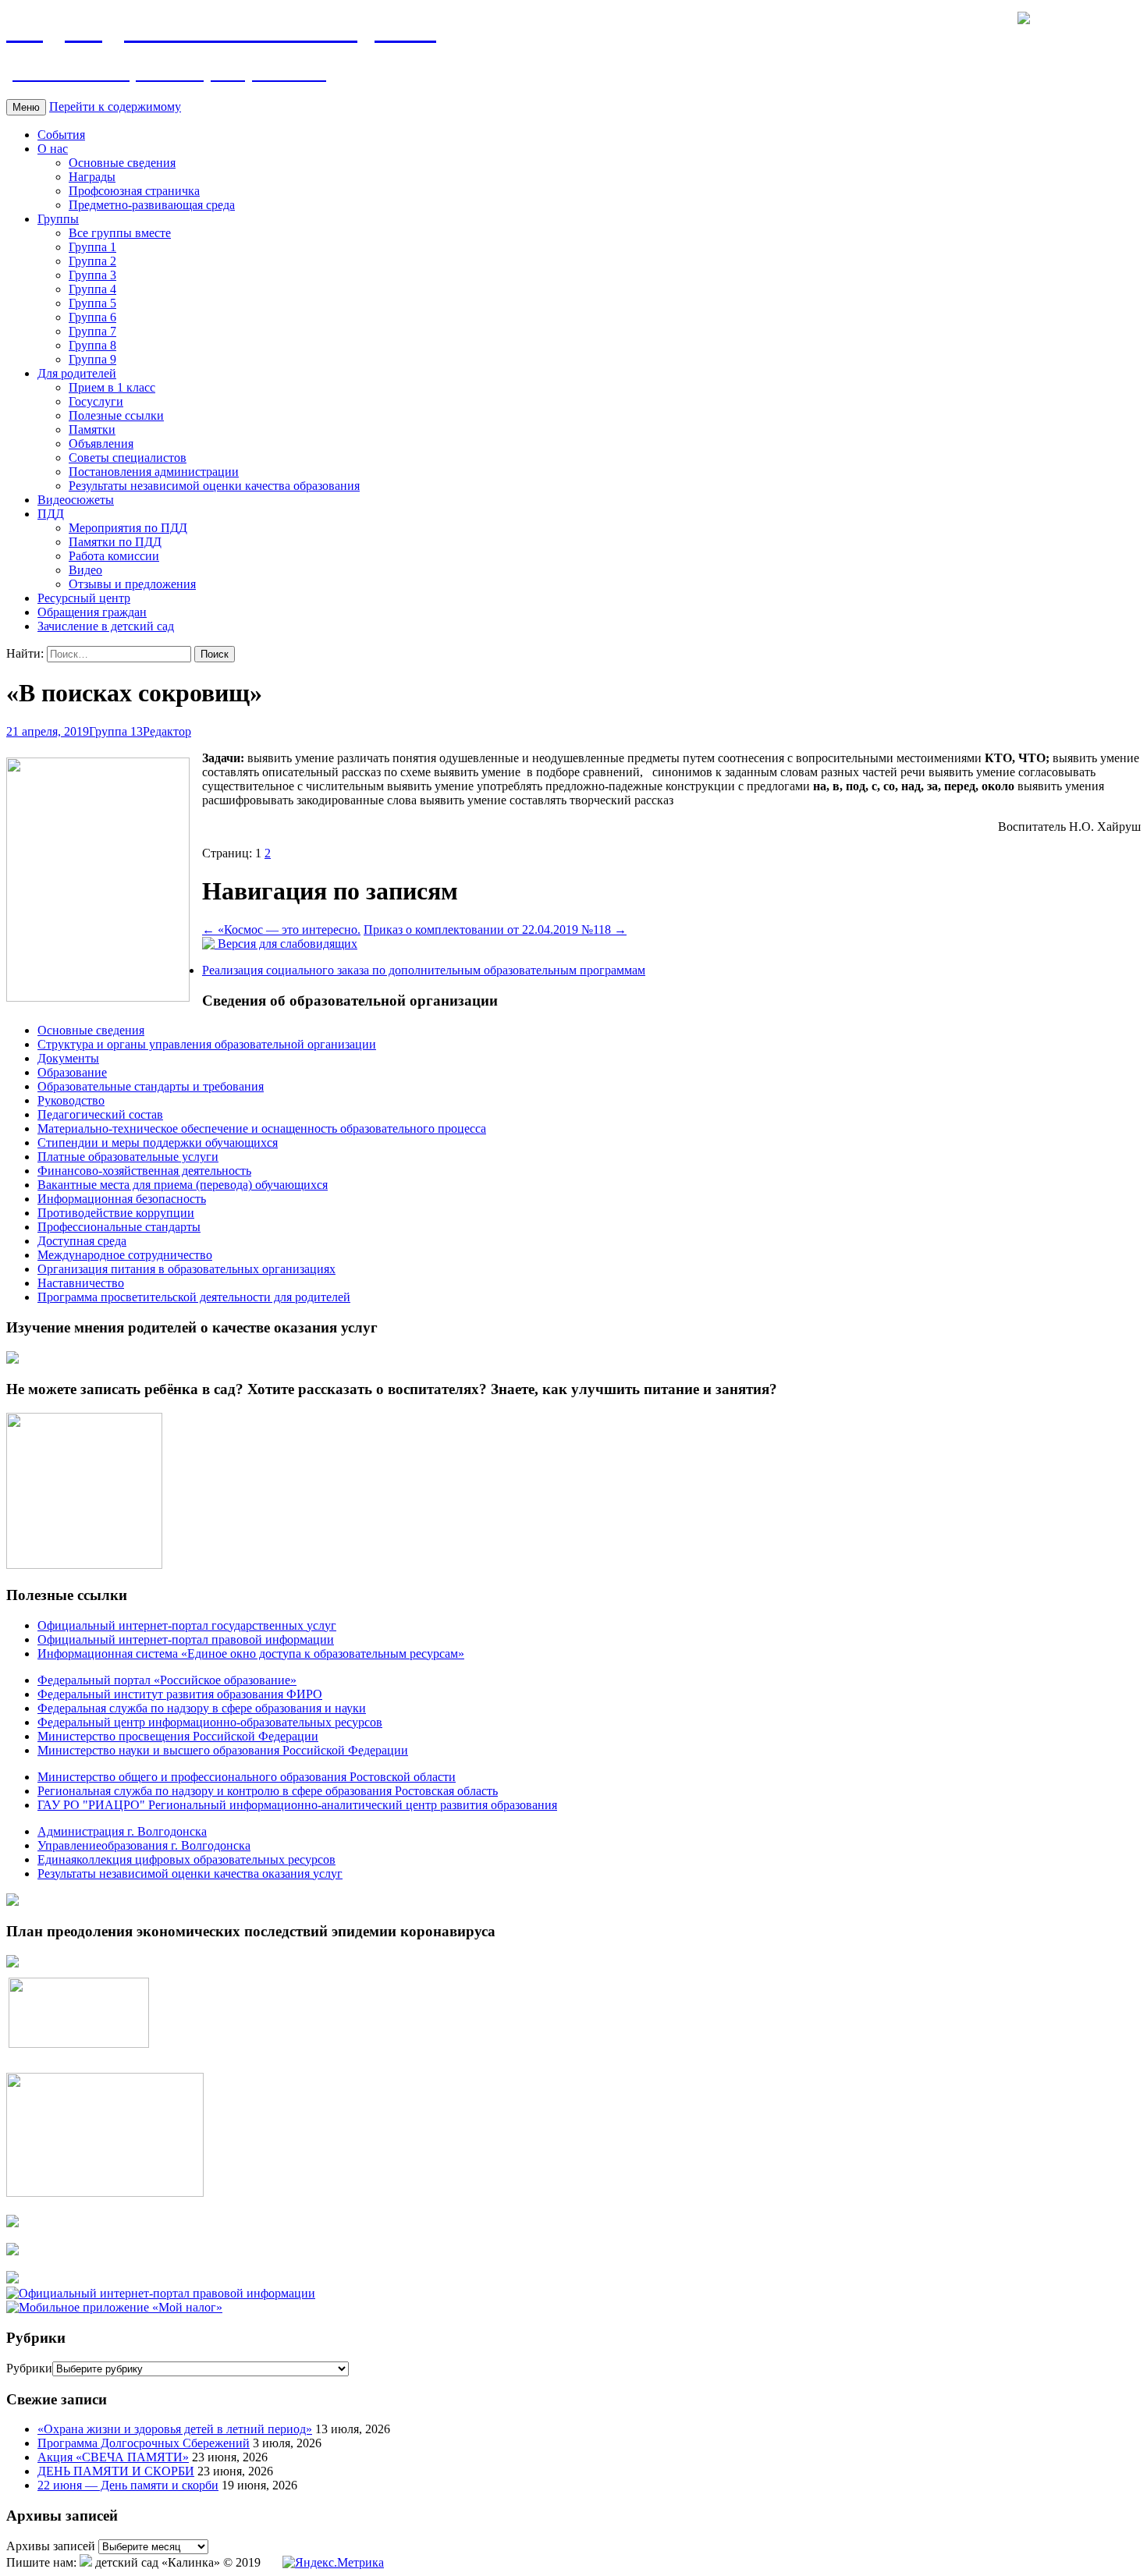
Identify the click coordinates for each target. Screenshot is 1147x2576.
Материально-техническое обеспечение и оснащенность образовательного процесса (262, 1128)
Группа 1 (92, 247)
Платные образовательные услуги (128, 1157)
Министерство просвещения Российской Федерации (178, 1736)
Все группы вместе (120, 233)
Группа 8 (92, 345)
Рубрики (29, 2368)
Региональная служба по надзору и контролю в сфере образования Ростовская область (268, 1791)
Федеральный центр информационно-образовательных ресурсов (210, 1722)
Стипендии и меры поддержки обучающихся (158, 1143)
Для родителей (77, 373)
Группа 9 (92, 359)
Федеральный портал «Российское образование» (167, 1680)
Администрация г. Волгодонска (122, 1831)
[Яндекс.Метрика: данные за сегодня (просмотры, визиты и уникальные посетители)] (333, 2563)
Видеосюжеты (76, 500)
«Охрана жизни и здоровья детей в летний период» (175, 2429)
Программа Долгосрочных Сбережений (144, 2443)
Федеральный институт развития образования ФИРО (180, 1694)
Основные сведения (122, 163)
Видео (85, 570)
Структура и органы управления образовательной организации (207, 1044)
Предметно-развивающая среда (152, 205)
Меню (26, 107)
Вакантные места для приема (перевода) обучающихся (183, 1185)
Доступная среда (82, 1241)
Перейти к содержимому (115, 106)
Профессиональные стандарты (119, 1227)
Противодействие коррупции (116, 1213)
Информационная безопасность (122, 1199)
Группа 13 (116, 731)
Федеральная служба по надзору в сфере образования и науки (202, 1708)
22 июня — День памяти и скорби (128, 2485)
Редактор (167, 731)
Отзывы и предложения (132, 584)
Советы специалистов (128, 458)
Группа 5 (92, 303)
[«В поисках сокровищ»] (98, 997)
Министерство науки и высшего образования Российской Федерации (223, 1750)
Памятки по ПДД (115, 542)
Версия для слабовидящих (286, 944)
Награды (92, 177)
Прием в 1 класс (112, 387)
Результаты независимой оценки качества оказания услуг (190, 1873)
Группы (58, 219)
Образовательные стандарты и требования (151, 1086)
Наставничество (81, 1283)
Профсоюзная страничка (134, 191)
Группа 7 (92, 331)
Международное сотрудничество (125, 1255)
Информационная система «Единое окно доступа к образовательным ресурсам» (251, 1653)
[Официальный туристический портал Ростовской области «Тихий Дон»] (12, 2279)
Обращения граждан (92, 612)
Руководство (71, 1100)
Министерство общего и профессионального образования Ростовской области (247, 1777)
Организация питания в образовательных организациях (186, 1269)
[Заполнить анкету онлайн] (12, 1359)
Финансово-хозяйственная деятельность (144, 1171)
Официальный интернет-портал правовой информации (186, 1639)
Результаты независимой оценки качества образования (214, 486)
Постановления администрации (154, 472)
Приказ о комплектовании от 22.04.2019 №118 (495, 930)
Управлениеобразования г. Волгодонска (144, 1845)
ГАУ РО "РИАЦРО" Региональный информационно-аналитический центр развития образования (297, 1805)
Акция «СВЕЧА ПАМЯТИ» (113, 2457)
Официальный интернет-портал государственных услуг (187, 1625)
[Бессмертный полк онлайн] (12, 1902)
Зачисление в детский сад (106, 626)
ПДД (51, 514)
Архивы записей (51, 2546)
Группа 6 (92, 317)
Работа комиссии (114, 556)
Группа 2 (92, 261)
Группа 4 (92, 289)
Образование (72, 1072)
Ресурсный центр (84, 598)
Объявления (101, 444)
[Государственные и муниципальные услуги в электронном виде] (12, 2223)
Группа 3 (92, 275)
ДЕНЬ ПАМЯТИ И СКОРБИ (116, 2471)
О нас (53, 149)
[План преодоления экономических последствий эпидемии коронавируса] (12, 1963)
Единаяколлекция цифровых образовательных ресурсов (186, 1859)
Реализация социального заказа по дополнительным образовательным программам (424, 970)
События (61, 135)
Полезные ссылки (116, 415)
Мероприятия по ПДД (128, 528)
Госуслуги (96, 401)
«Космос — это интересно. (281, 930)
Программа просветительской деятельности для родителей (194, 1297)
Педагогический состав (100, 1114)
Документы (68, 1058)
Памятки (92, 429)
